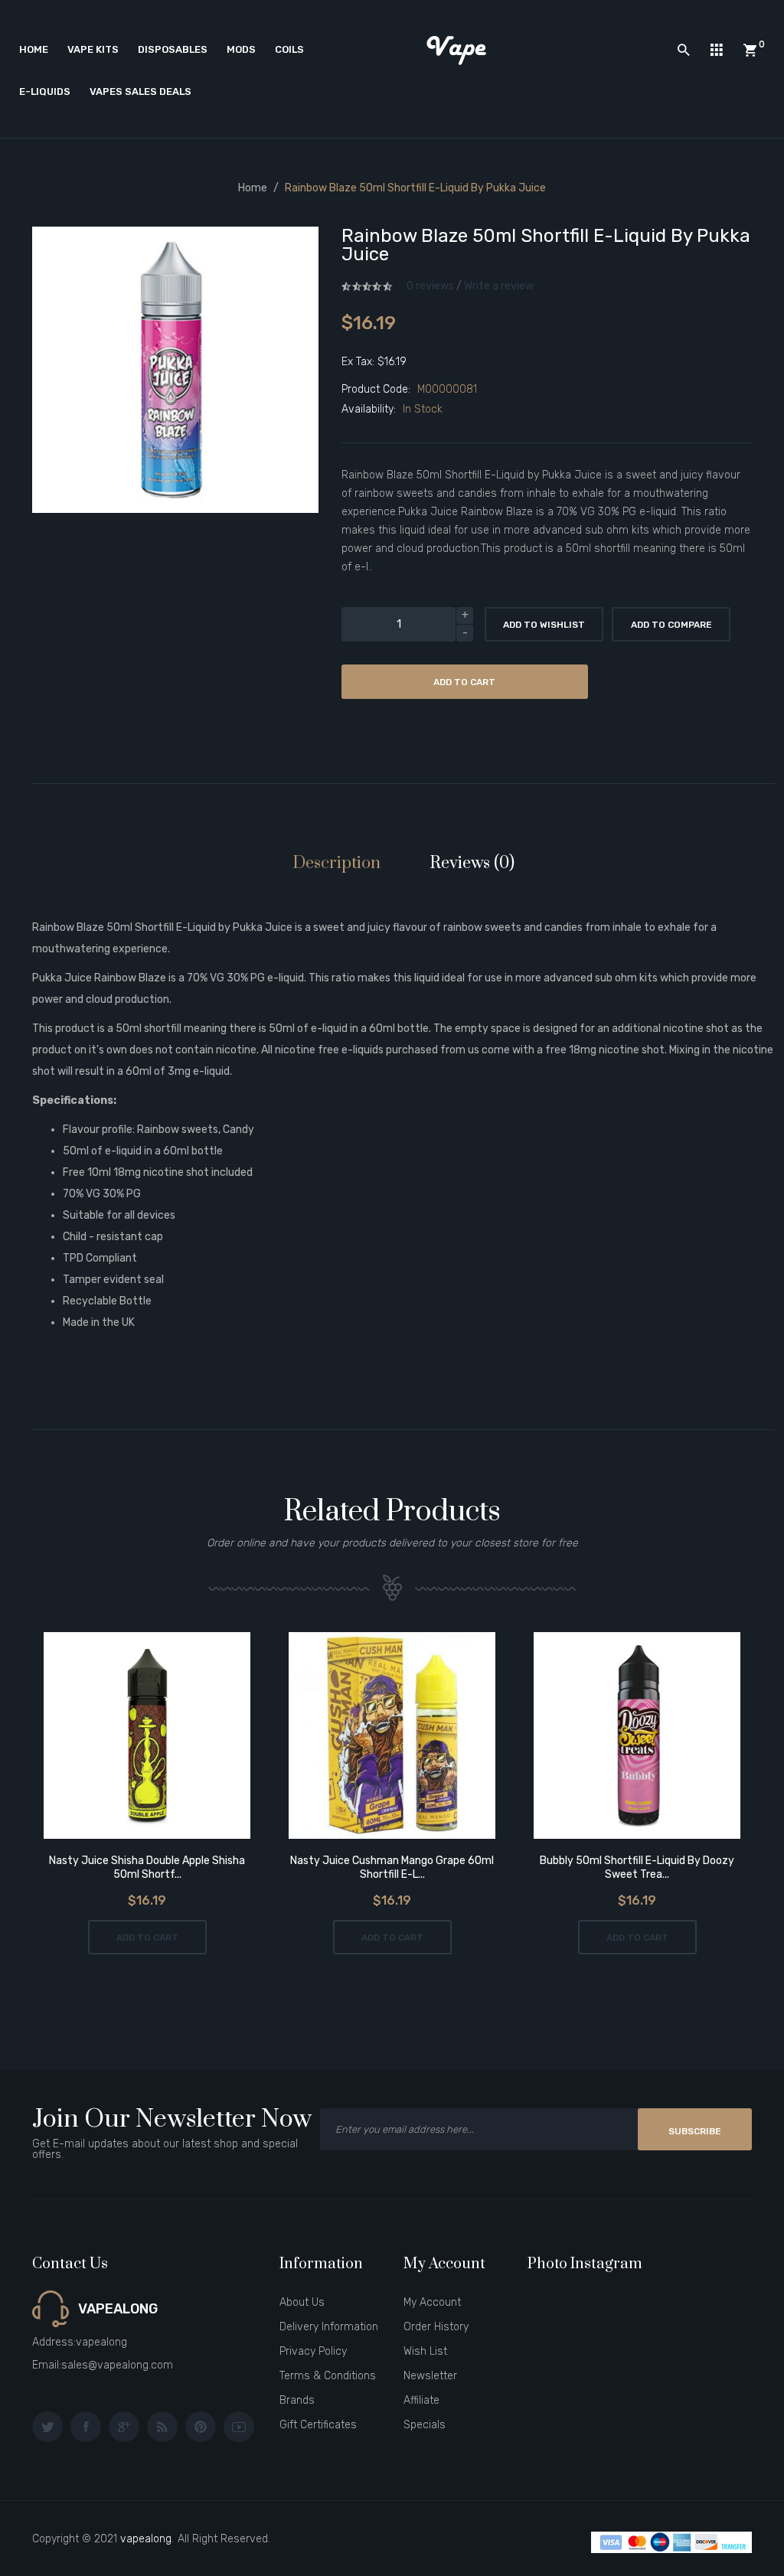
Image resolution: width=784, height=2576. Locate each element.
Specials (425, 2425)
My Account (432, 2302)
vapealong (146, 2539)
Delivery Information (329, 2327)
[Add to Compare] (169, 1737)
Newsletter (430, 2376)
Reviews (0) (472, 863)
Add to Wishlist (544, 625)
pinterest (201, 2427)
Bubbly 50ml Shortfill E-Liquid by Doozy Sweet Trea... (637, 1868)
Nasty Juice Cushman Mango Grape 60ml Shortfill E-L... (392, 1868)
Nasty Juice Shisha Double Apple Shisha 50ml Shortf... (147, 1868)
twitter (47, 2427)
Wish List (425, 2351)
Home (253, 188)
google (124, 2427)
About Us (302, 2302)
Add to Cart (464, 682)
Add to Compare (671, 625)
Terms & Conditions (328, 2376)
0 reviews (430, 286)
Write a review (499, 286)
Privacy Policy (313, 2351)
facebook (86, 2427)
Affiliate (421, 2400)
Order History (436, 2327)
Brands (297, 2400)
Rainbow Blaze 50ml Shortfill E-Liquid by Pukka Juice (415, 188)
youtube (239, 2427)
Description (336, 863)
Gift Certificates (318, 2425)
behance (162, 2427)
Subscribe (695, 2131)
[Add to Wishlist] (126, 1737)
